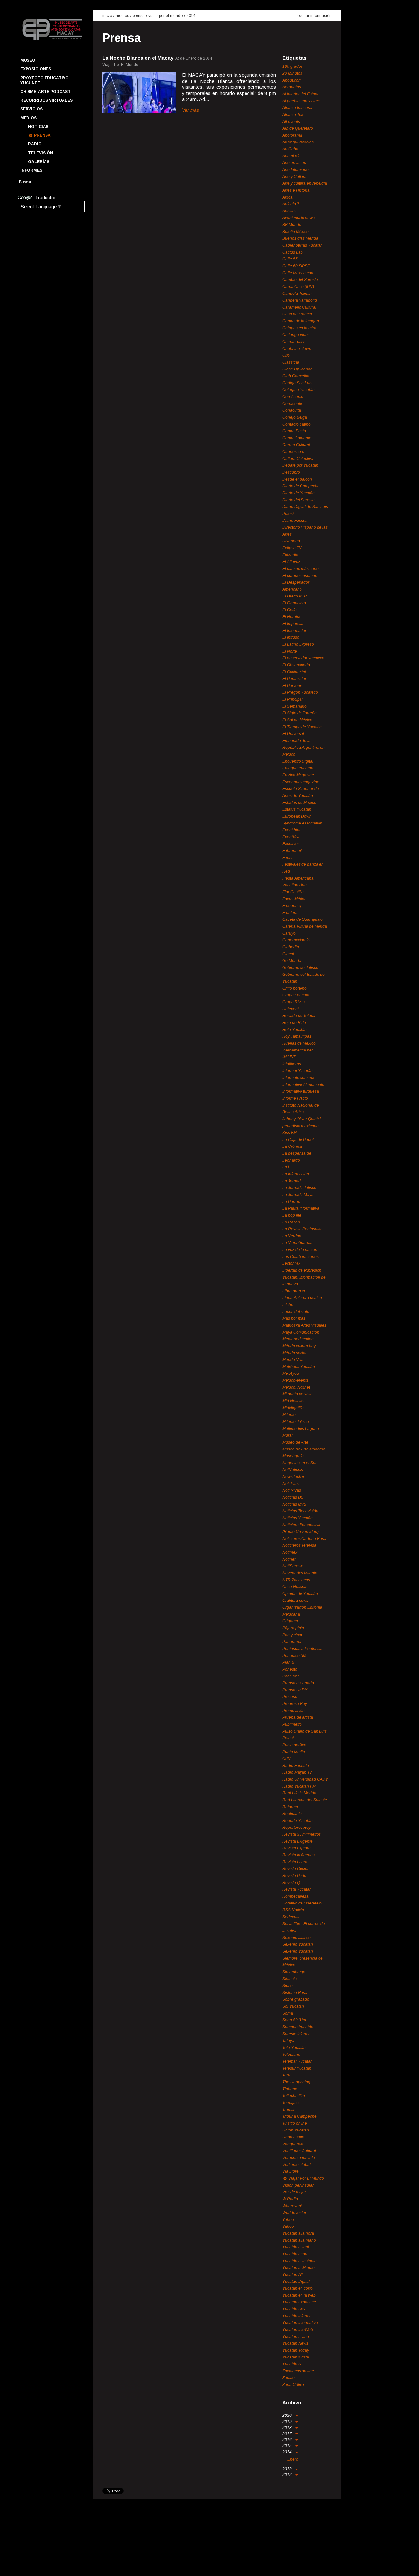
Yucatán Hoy (294, 2309)
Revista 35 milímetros (302, 1834)
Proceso (290, 1697)
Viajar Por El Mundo (165, 16)
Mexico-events (295, 1380)
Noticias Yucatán (298, 1518)
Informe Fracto (295, 1098)
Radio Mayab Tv (297, 1772)
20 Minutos (292, 73)
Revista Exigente (298, 1841)
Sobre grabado (296, 1999)
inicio (107, 16)
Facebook (25, 2565)
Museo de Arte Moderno (304, 1449)
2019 (288, 2422)
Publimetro (292, 1724)
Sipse (288, 1986)
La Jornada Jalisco (299, 1188)
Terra (287, 2075)
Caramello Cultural (299, 307)
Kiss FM (290, 1133)
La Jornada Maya (298, 1195)
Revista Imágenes (299, 1855)
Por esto (290, 1669)
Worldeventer (294, 2213)
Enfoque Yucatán (298, 768)
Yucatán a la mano (299, 2240)
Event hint (291, 830)
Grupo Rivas (294, 1002)
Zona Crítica (293, 2385)
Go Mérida (292, 961)
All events (291, 122)
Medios (28, 118)
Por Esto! (291, 1676)
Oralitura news (295, 1601)
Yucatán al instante (300, 2261)
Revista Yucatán (297, 1889)
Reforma (290, 1807)
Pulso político (294, 1745)
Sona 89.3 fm (294, 2020)
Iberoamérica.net (298, 1050)
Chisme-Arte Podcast (46, 92)
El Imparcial (293, 624)
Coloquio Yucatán (299, 390)
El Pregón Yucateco (300, 692)
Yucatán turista (296, 2357)
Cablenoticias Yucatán (303, 245)
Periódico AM (294, 1656)
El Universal (293, 734)
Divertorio (291, 541)
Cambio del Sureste (300, 280)
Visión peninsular (298, 2185)
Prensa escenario (298, 1683)
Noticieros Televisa (299, 1545)
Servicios (31, 109)
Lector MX (291, 1263)
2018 (288, 2428)
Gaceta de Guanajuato (303, 919)
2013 (288, 2469)
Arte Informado (296, 170)
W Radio (290, 2199)
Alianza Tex (293, 115)
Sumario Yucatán (298, 2027)
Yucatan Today (296, 2350)
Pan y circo (292, 1635)
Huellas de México (299, 1043)
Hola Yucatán (295, 1030)
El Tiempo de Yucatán (302, 727)
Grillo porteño (295, 988)
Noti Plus (291, 1484)
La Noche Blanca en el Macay (138, 58)
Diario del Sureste (299, 500)
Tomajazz (291, 2103)
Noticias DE (293, 1497)
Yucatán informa (297, 2316)
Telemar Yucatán (298, 2061)
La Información (296, 1174)
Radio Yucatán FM (299, 1786)
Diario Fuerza (295, 521)
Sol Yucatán (293, 2006)
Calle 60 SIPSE (296, 266)
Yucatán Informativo (300, 2323)
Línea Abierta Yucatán (302, 1298)
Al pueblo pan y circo (301, 101)
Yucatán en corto (298, 2288)
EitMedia (290, 555)
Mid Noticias (293, 1401)
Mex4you (291, 1373)
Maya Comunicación (301, 1332)
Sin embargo (294, 1972)
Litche (288, 1305)
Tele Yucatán (294, 2048)
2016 (288, 2440)
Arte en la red (294, 163)
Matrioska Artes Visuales (304, 1325)
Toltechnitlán (294, 2096)
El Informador (294, 631)
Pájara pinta (293, 1628)
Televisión (41, 153)
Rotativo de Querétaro (302, 1903)
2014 (191, 16)
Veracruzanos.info (299, 2158)
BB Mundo (292, 225)
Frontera (290, 913)
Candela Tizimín (297, 294)
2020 (288, 2415)
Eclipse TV (292, 548)
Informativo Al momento (303, 1085)
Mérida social (294, 1353)
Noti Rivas (292, 1490)
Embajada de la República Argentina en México (304, 748)
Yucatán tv (292, 2364)
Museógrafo (293, 1456)
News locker (293, 1477)
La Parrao (291, 1202)
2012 (288, 2475)
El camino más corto (301, 569)
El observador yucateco (303, 658)
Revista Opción (296, 1869)
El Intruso (291, 637)
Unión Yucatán (296, 2130)
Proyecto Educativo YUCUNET (45, 80)
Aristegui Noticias (298, 142)
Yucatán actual (296, 2247)
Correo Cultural (296, 445)
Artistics (289, 211)
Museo (28, 60)
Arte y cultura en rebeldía (305, 183)
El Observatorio (296, 665)
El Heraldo (292, 617)
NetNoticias (293, 1470)
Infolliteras (292, 1064)
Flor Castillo (293, 892)
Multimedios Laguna (301, 1429)
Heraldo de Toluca (299, 1016)
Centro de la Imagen (301, 321)
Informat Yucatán (298, 1071)
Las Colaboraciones (301, 1257)
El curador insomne (300, 576)
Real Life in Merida (299, 1793)
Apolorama (292, 135)
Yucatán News (295, 2343)
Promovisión (294, 1711)
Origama (290, 1621)
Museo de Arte (295, 1442)
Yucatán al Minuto (299, 2268)
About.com (292, 80)
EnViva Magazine (298, 775)
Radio (35, 144)
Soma (288, 2013)
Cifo (286, 355)
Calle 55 (290, 259)
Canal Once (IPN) (298, 287)
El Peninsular (294, 679)
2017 (288, 2434)
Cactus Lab (293, 252)
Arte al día (291, 156)
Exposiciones (36, 69)
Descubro (291, 472)
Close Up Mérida (298, 369)
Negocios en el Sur (300, 1463)
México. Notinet (296, 1387)
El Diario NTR (295, 596)
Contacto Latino (297, 424)
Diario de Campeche (301, 486)
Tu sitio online (295, 2123)
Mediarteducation (298, 1339)
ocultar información (314, 16)
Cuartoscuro (293, 452)
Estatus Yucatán (297, 809)
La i (286, 1167)
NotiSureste (293, 1566)
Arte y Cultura (295, 177)
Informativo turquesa (301, 1091)
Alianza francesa (297, 108)
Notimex (290, 1552)
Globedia (291, 947)
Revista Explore (297, 1848)
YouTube (48, 2565)
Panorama (292, 1642)
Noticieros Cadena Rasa (304, 1539)
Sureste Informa (297, 2034)
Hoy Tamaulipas (297, 1036)
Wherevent (292, 2206)
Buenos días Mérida (300, 238)
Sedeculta (291, 1917)
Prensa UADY (295, 1690)
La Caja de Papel (298, 1140)
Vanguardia (293, 2144)
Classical (291, 362)
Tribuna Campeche (300, 2116)
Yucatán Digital (296, 2282)
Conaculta (292, 410)
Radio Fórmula (296, 1766)
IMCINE (289, 1057)
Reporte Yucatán (298, 1821)
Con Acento (293, 397)
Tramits (289, 2110)
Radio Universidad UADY (305, 1779)
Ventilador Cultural (299, 2151)
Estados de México (299, 803)
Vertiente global (297, 2165)
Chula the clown (297, 349)
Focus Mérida (295, 899)
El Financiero (294, 603)
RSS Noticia (293, 1910)
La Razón (291, 1222)
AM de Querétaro (298, 128)
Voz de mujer (294, 2192)
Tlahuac (290, 2089)
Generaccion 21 (297, 940)
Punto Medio (294, 1752)
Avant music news (299, 218)
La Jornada (293, 1181)
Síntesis (290, 1979)
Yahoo (288, 2220)
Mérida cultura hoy (299, 1346)
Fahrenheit (292, 851)
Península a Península (303, 1649)
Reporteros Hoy (297, 1828)
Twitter (36, 2565)
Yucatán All (293, 2275)
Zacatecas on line (298, 2371)
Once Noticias (295, 1587)
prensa (139, 16)
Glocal (288, 954)
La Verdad (292, 1236)
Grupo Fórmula (296, 995)
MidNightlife (293, 1408)
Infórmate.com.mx (298, 1078)
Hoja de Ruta (294, 1023)
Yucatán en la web (299, 2295)
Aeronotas (292, 87)
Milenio (289, 1415)
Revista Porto (294, 1876)
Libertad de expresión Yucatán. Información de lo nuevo (304, 1277)
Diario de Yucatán (299, 493)
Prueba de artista (298, 1717)
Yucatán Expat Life (299, 2302)
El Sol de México (297, 720)
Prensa (42, 135)
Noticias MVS (294, 1504)
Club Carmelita (296, 376)
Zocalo (289, 2378)
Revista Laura (295, 1862)
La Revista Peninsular (302, 1229)
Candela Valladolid (300, 300)
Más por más (294, 1318)
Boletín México (296, 232)
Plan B (288, 1662)
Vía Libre (291, 2171)
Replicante (292, 1814)
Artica (288, 197)
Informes (31, 170)
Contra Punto (294, 431)
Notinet (289, 1559)
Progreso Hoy (295, 1704)
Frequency (292, 906)
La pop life (292, 1215)
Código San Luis (297, 383)
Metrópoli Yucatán (299, 1367)
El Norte (290, 651)
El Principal (293, 699)
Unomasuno (293, 2137)
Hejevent (291, 1009)
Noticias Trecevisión (300, 1511)
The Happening (296, 2082)
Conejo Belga (295, 417)
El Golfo (290, 610)
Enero (293, 2459)
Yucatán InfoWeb (298, 2330)
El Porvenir (292, 686)
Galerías (39, 162)
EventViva (291, 837)
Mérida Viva (293, 1360)
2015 (288, 2446)
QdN (287, 1759)
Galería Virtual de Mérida (305, 926)
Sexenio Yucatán (298, 1944)
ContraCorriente (297, 438)
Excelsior (291, 844)
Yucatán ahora (296, 2254)
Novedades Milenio (300, 1573)
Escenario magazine (301, 782)
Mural (288, 1435)
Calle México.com (298, 273)
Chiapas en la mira (299, 328)
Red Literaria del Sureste (305, 1800)
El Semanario (295, 706)
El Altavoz (291, 562)
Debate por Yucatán (300, 465)
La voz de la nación (300, 1250)
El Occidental (294, 672)
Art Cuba (290, 149)
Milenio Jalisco (296, 1422)
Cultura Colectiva (298, 459)
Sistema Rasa (295, 1993)
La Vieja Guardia (298, 1243)
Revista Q (291, 1883)
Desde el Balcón (297, 479)
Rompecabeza (296, 1896)
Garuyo (289, 933)
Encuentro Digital (298, 761)
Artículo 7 (291, 204)
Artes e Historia (296, 190)
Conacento (292, 404)
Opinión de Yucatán (300, 1594)
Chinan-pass (294, 342)
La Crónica (292, 1146)
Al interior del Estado (301, 94)
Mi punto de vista (298, 1394)
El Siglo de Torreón (300, 713)
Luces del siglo (296, 1312)
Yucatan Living (296, 2337)
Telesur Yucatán (297, 2068)
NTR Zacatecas (296, 1580)
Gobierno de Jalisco (300, 968)
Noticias (38, 127)
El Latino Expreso (298, 644)
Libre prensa (294, 1291)
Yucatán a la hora (298, 2233)
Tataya (288, 2041)
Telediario (291, 2055)
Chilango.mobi (296, 335)
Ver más (191, 110)
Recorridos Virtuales (46, 100)
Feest (287, 858)
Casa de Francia (297, 314)
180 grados (293, 66)
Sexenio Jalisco (297, 1938)
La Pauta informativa (301, 1208)
